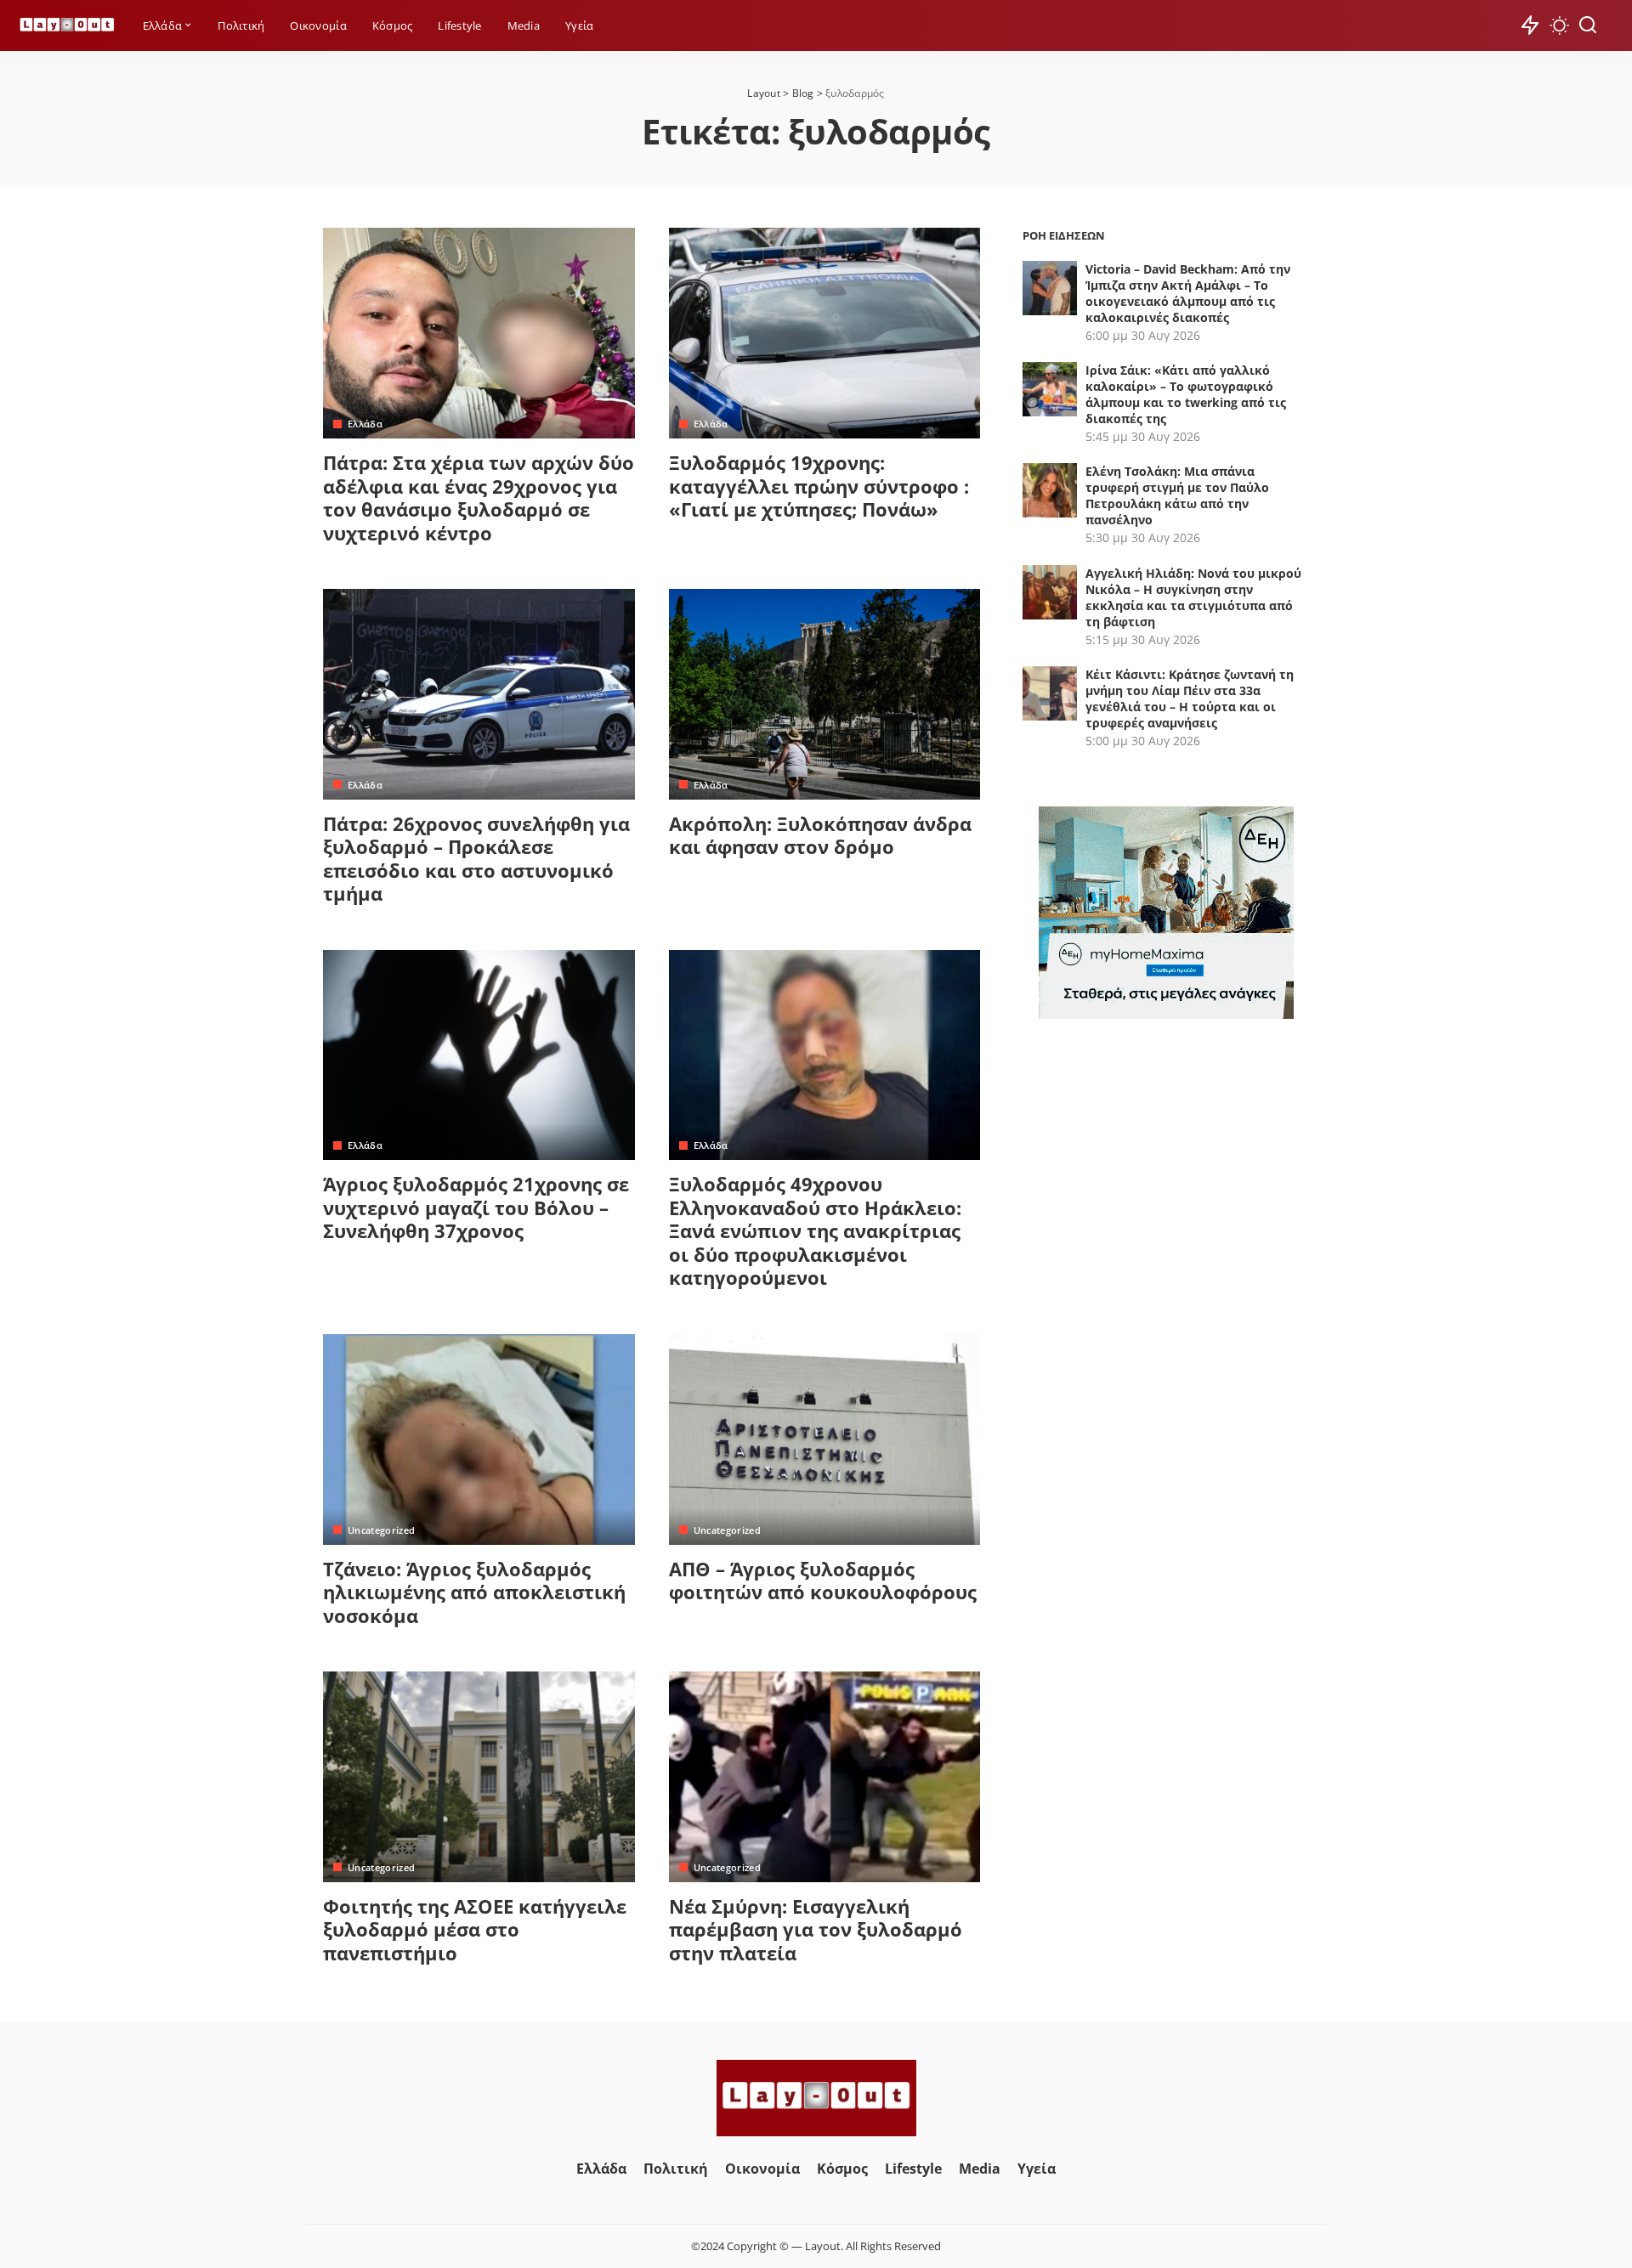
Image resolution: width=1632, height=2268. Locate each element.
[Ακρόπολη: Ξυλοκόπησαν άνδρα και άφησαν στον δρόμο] (825, 694)
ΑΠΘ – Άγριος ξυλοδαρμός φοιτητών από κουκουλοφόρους (823, 1581)
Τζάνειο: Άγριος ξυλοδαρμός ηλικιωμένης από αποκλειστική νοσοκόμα (474, 1592)
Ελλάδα (365, 424)
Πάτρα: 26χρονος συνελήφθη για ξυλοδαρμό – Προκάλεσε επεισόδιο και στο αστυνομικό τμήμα (476, 859)
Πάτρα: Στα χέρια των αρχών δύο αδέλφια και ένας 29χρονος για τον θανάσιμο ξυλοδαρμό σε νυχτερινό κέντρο (479, 498)
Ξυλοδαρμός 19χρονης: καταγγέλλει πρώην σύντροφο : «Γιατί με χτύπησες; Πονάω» (819, 486)
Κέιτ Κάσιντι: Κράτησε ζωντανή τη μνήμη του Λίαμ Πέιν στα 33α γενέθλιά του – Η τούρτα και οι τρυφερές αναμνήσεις (1190, 698)
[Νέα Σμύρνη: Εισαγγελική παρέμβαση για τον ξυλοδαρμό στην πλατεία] (825, 1777)
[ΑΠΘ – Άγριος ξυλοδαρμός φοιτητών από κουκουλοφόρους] (825, 1439)
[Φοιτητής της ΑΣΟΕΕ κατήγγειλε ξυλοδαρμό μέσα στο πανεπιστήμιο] (479, 1777)
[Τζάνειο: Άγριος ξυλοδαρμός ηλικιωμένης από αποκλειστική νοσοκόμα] (479, 1439)
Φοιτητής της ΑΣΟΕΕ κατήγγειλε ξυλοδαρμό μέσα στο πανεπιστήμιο (475, 1929)
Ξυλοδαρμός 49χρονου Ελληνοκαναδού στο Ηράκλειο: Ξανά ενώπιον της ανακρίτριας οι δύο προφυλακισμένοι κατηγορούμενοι (815, 1230)
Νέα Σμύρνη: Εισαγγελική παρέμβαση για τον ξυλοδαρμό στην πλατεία (816, 1929)
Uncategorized (381, 1530)
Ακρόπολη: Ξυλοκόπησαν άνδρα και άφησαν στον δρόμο (820, 835)
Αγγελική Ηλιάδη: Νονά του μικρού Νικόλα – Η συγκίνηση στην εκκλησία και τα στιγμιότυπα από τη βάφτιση (1193, 597)
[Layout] (67, 26)
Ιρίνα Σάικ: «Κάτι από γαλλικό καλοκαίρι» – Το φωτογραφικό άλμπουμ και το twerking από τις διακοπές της (1186, 394)
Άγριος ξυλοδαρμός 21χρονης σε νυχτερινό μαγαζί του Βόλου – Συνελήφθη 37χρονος (476, 1207)
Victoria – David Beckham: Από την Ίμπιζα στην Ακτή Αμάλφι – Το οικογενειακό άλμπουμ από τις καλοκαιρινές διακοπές (1188, 293)
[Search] (1588, 25)
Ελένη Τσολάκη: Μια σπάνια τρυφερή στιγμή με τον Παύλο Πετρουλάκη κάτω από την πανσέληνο (1177, 495)
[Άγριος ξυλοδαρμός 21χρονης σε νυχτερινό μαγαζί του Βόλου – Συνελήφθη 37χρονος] (479, 1055)
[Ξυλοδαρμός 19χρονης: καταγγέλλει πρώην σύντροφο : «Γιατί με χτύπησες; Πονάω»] (825, 333)
